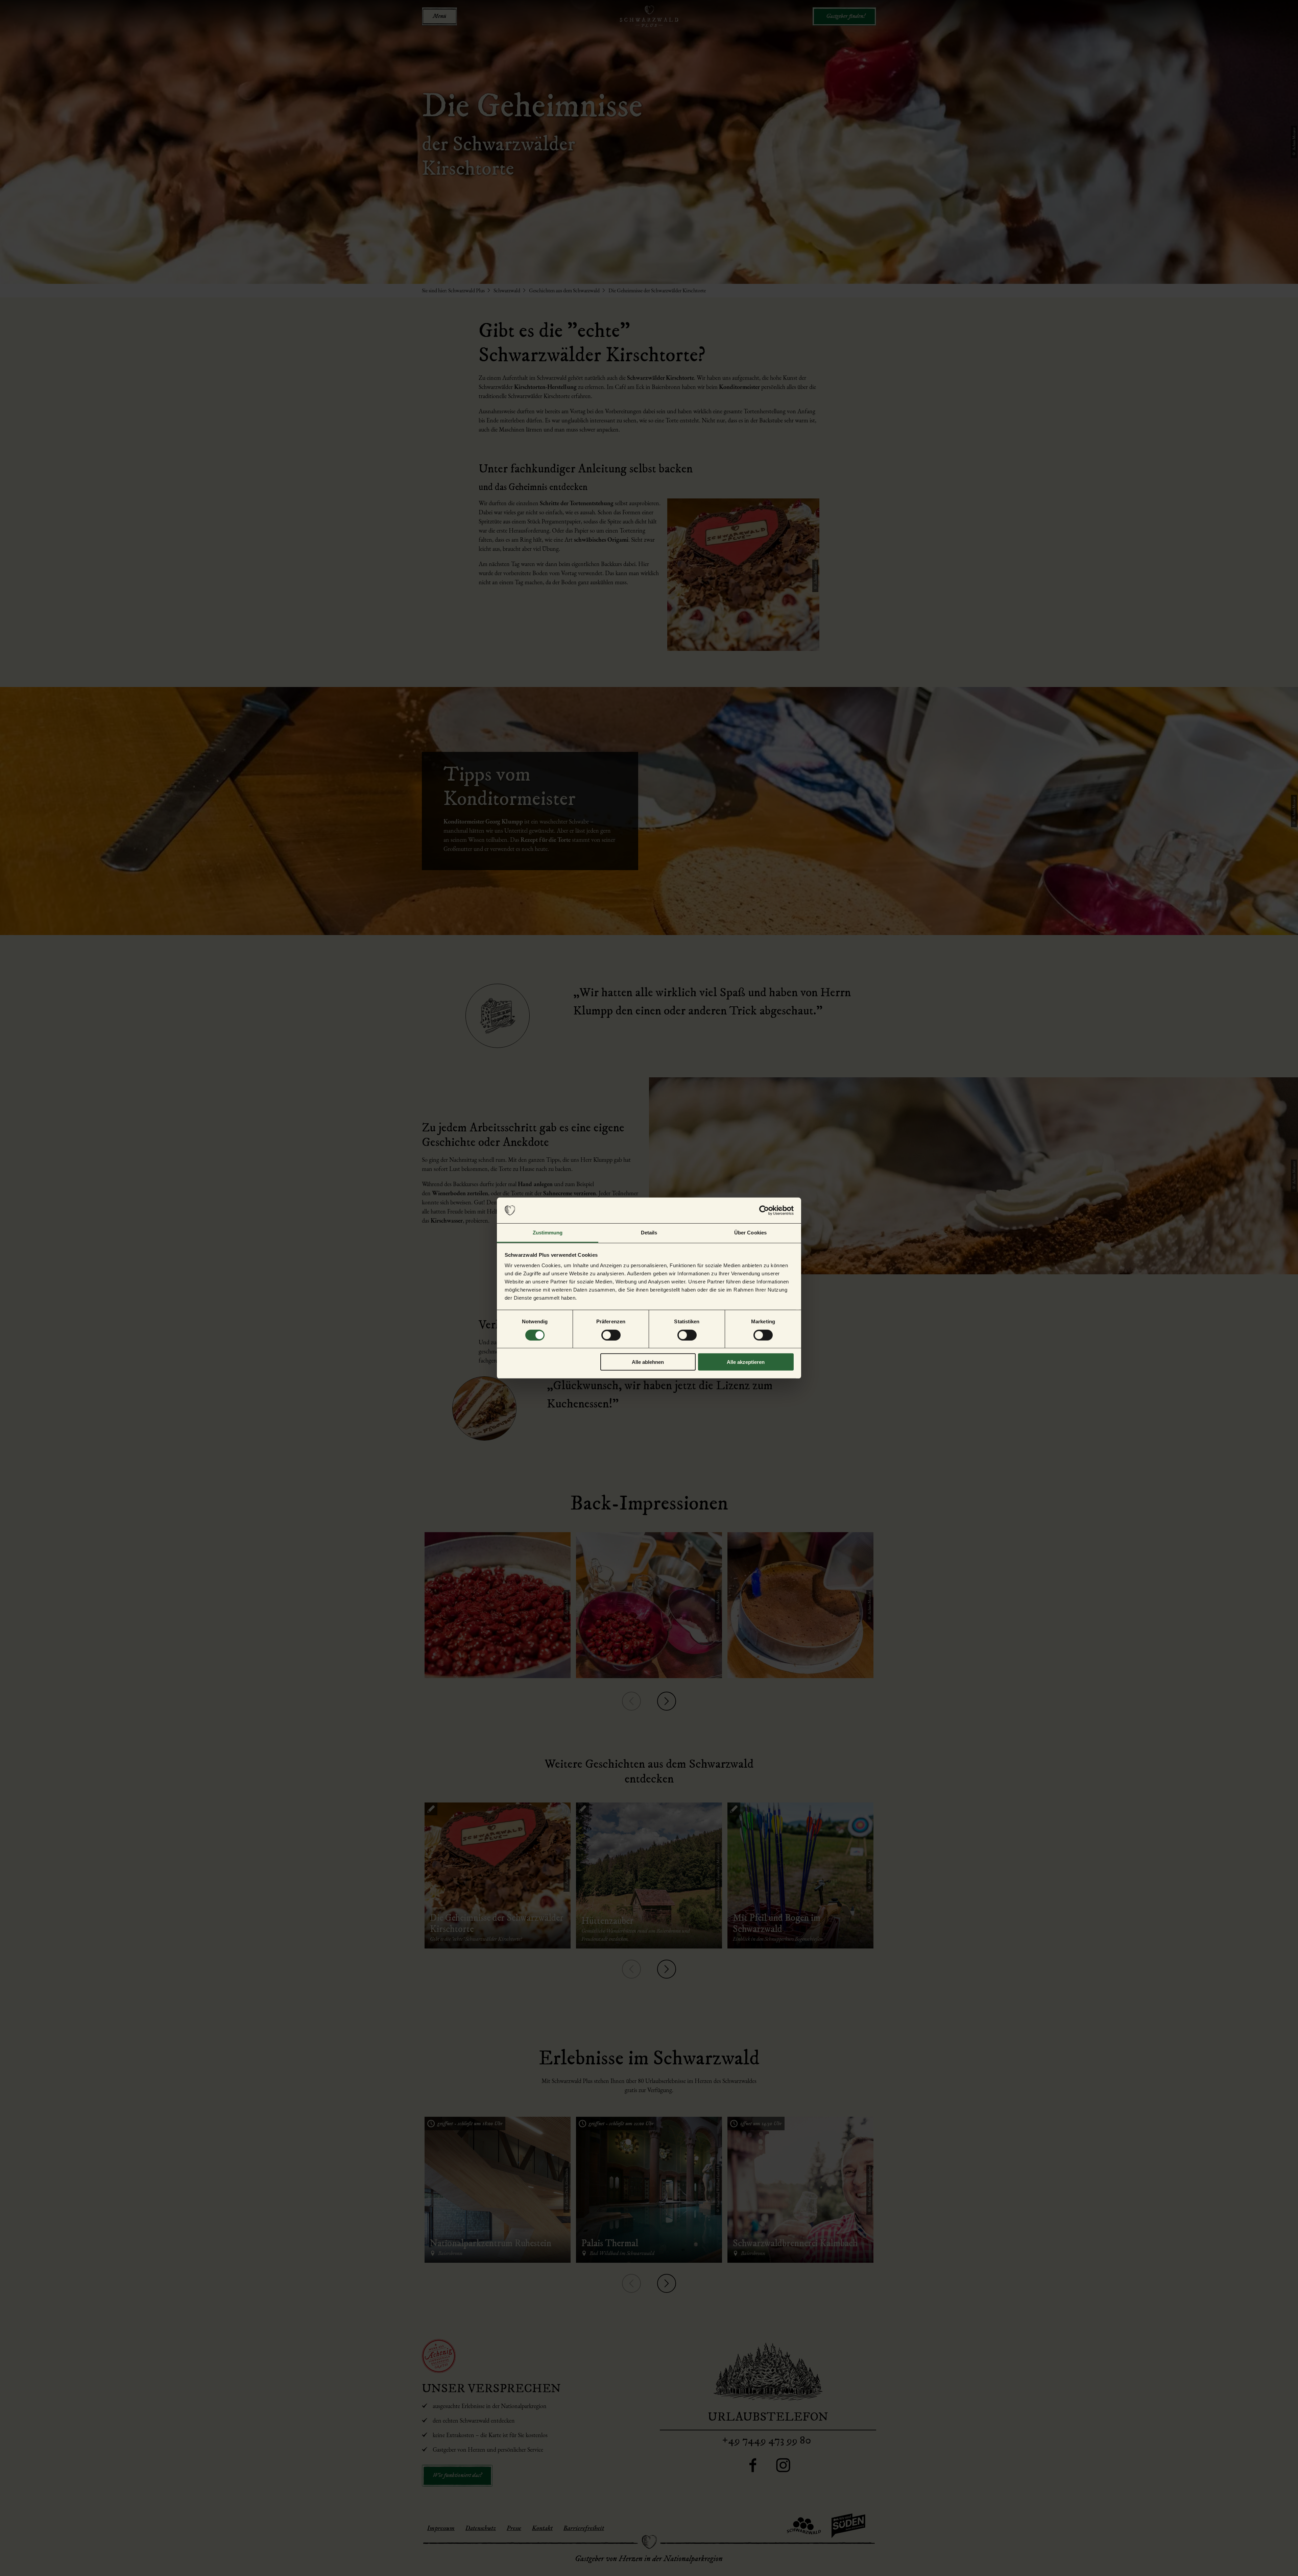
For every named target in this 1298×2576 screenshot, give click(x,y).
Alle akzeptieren (746, 1362)
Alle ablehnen (648, 1362)
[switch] (611, 1335)
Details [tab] (649, 1233)
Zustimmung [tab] (548, 1233)
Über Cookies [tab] (750, 1233)
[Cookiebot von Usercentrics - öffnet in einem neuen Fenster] (764, 1210)
